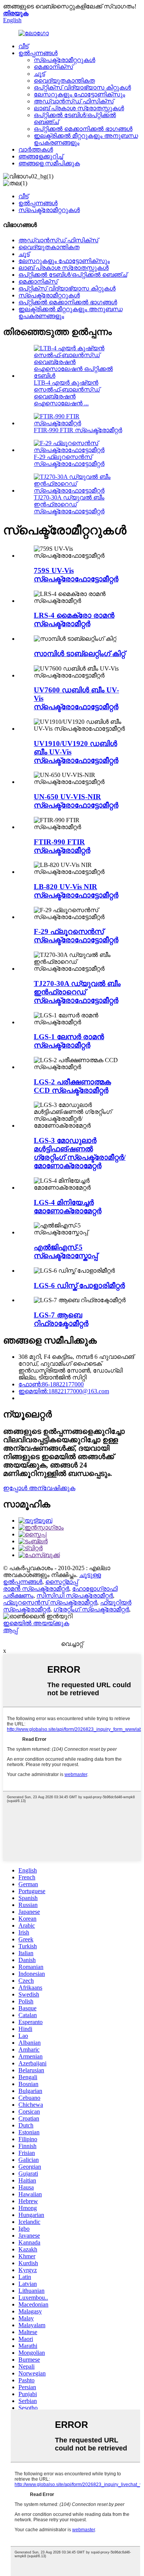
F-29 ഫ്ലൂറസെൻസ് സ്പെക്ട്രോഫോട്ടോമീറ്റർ (69, 460)
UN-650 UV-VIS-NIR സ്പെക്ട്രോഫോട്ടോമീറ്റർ (76, 801)
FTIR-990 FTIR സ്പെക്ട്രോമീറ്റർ (78, 430)
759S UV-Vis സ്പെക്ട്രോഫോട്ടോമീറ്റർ (76, 575)
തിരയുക (16, 13)
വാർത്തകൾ (36, 149)
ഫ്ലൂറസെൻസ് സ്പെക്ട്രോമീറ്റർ (50, 1602)
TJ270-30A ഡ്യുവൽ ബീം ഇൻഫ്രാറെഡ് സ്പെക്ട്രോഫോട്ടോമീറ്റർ (69, 504)
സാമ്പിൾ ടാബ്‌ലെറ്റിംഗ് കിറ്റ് (79, 654)
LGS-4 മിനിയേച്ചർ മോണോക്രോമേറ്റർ (68, 1207)
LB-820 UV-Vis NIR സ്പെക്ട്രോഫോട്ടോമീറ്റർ (76, 891)
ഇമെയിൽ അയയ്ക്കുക (36, 1623)
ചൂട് (39, 74)
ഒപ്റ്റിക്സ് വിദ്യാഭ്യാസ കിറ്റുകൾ (82, 87)
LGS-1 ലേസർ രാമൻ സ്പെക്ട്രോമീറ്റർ (69, 1041)
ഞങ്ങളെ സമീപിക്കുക (49, 163)
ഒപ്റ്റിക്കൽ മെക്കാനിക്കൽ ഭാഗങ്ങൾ (83, 129)
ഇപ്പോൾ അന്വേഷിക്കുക (39, 1488)
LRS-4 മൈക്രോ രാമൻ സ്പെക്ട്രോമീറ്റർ (74, 620)
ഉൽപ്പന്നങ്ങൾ (38, 53)
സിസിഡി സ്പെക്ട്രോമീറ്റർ (75, 1596)
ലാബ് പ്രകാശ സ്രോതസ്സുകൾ (79, 108)
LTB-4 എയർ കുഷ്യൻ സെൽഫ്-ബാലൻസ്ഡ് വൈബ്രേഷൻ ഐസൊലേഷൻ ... (67, 393)
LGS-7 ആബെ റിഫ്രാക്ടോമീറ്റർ (61, 1319)
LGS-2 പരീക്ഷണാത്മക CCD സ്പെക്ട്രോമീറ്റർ (72, 1086)
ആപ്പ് (10, 1630)
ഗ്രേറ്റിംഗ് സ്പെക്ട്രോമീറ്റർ (91, 1609)
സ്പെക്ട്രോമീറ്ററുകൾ (65, 60)
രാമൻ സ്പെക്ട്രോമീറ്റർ (36, 1589)
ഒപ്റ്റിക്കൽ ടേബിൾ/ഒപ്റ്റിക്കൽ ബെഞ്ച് (73, 275)
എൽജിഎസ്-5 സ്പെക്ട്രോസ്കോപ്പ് (66, 1251)
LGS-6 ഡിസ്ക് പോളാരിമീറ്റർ (79, 1286)
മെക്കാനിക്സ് (53, 67)
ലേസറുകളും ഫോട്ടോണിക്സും (79, 94)
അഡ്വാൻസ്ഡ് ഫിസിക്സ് (74, 101)
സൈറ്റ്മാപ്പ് (62, 1582)
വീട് (23, 46)
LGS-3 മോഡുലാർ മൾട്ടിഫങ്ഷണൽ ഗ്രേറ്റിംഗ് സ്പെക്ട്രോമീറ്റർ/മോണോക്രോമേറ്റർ (80, 1153)
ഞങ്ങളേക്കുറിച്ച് (41, 156)
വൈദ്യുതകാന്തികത (64, 81)
